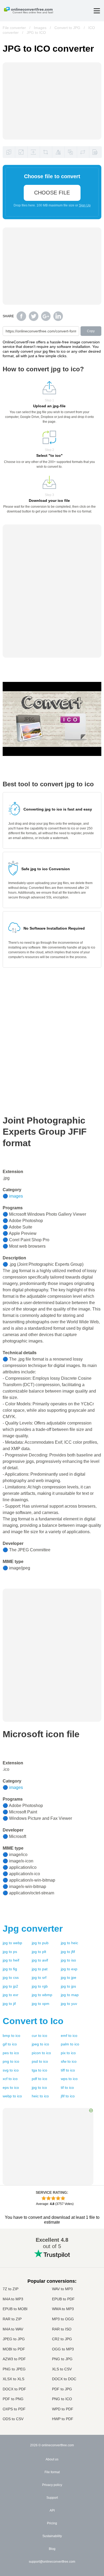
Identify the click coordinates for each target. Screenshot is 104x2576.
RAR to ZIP (12, 2319)
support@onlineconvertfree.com (52, 2562)
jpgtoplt (39, 1952)
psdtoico (40, 2061)
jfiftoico (68, 2096)
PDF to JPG (62, 2389)
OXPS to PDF (14, 2409)
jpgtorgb (40, 1986)
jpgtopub (40, 1943)
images (16, 1196)
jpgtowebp (12, 1943)
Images (40, 28)
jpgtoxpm (41, 2004)
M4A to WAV (13, 2329)
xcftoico (10, 2079)
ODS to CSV (13, 2419)
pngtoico (11, 2061)
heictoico (40, 2096)
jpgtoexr (11, 1995)
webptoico (12, 2096)
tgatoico (39, 2070)
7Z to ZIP (11, 2289)
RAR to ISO (62, 2329)
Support (52, 2498)
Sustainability (52, 2536)
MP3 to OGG (63, 2319)
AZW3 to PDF (14, 2359)
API (52, 2510)
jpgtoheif (11, 1960)
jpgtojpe (69, 1977)
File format (52, 2472)
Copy (91, 331)
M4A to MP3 (13, 2299)
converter (33, 1928)
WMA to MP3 (63, 2309)
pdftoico (39, 2079)
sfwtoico (69, 2061)
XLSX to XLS (13, 2379)
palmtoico (70, 2044)
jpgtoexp (69, 1969)
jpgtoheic (69, 1943)
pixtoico (68, 2053)
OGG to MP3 (63, 2349)
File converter (14, 28)
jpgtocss (11, 1977)
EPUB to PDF (63, 2299)
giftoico (10, 2044)
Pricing (52, 2523)
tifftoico (68, 2070)
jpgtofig (10, 1969)
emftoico (69, 2036)
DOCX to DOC (64, 2379)
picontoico (41, 2053)
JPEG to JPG (14, 2339)
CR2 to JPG (62, 2339)
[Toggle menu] (97, 11)
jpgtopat (40, 1969)
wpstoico (69, 2079)
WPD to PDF (63, 2409)
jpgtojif (9, 2004)
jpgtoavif (40, 1960)
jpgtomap (70, 1995)
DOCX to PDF (14, 2389)
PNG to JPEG (14, 2369)
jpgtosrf (39, 1977)
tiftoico (67, 2087)
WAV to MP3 (62, 2289)
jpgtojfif (68, 1952)
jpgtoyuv (69, 2004)
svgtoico (11, 2070)
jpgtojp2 (10, 1986)
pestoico (11, 2053)
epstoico (11, 2087)
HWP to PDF (63, 2419)
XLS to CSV (62, 2369)
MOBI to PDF (14, 2349)
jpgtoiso (68, 1960)
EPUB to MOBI (15, 2309)
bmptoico (11, 2036)
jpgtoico (39, 2087)
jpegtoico (40, 2044)
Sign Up (85, 205)
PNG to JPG (62, 2359)
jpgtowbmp (42, 1995)
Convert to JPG (67, 28)
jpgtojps (68, 1986)
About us (52, 2459)
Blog (52, 2549)
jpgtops (10, 1952)
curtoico (39, 2036)
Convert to (33, 2021)
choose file (52, 193)
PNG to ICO (62, 2399)
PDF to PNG (13, 2399)
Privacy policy (52, 2485)
